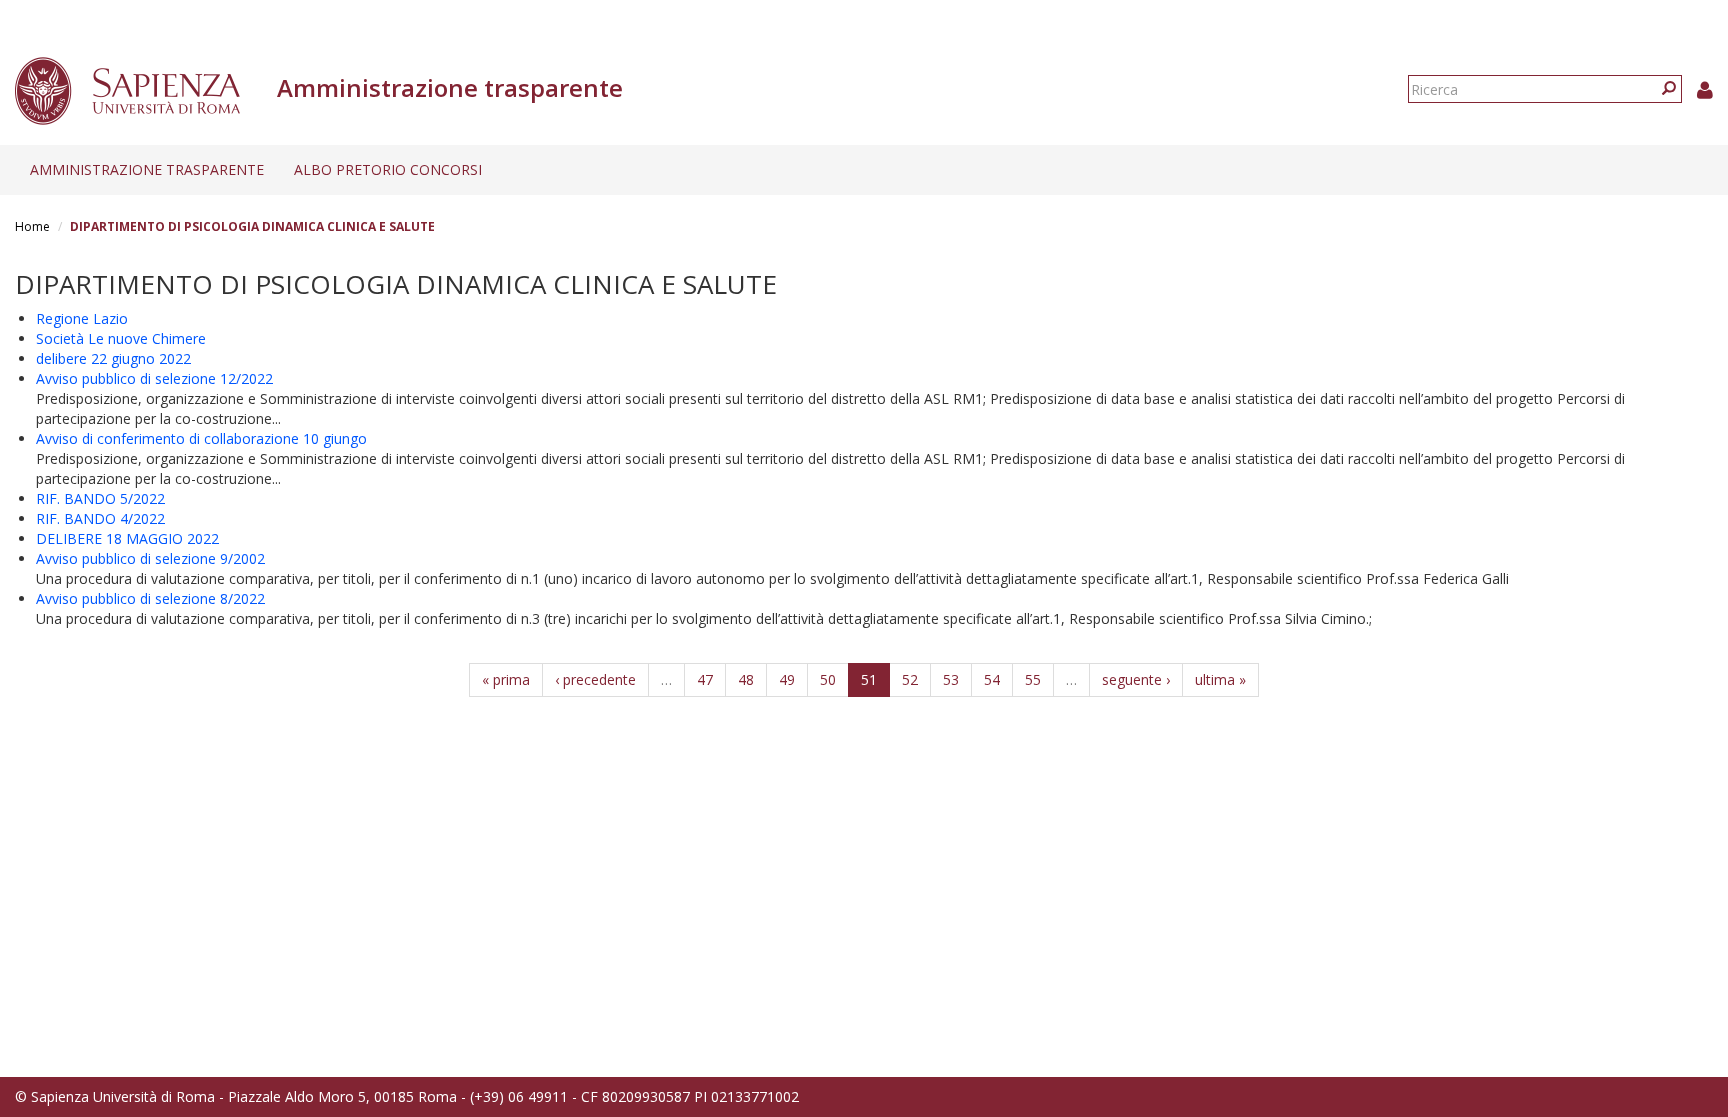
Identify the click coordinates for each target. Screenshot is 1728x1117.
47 (705, 679)
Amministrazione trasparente (147, 169)
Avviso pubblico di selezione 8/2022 (150, 598)
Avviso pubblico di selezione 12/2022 (154, 378)
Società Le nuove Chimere (121, 338)
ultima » (1220, 679)
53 (951, 679)
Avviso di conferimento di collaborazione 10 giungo (201, 438)
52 (910, 679)
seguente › (1136, 679)
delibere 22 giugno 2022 (113, 358)
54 (992, 679)
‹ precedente (595, 679)
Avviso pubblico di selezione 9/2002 (150, 558)
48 (746, 679)
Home (32, 226)
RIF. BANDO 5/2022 (100, 498)
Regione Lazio (82, 318)
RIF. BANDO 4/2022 (100, 518)
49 (787, 679)
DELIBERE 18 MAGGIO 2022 (127, 538)
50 (828, 679)
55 (1033, 679)
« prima (506, 679)
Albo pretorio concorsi (388, 169)
